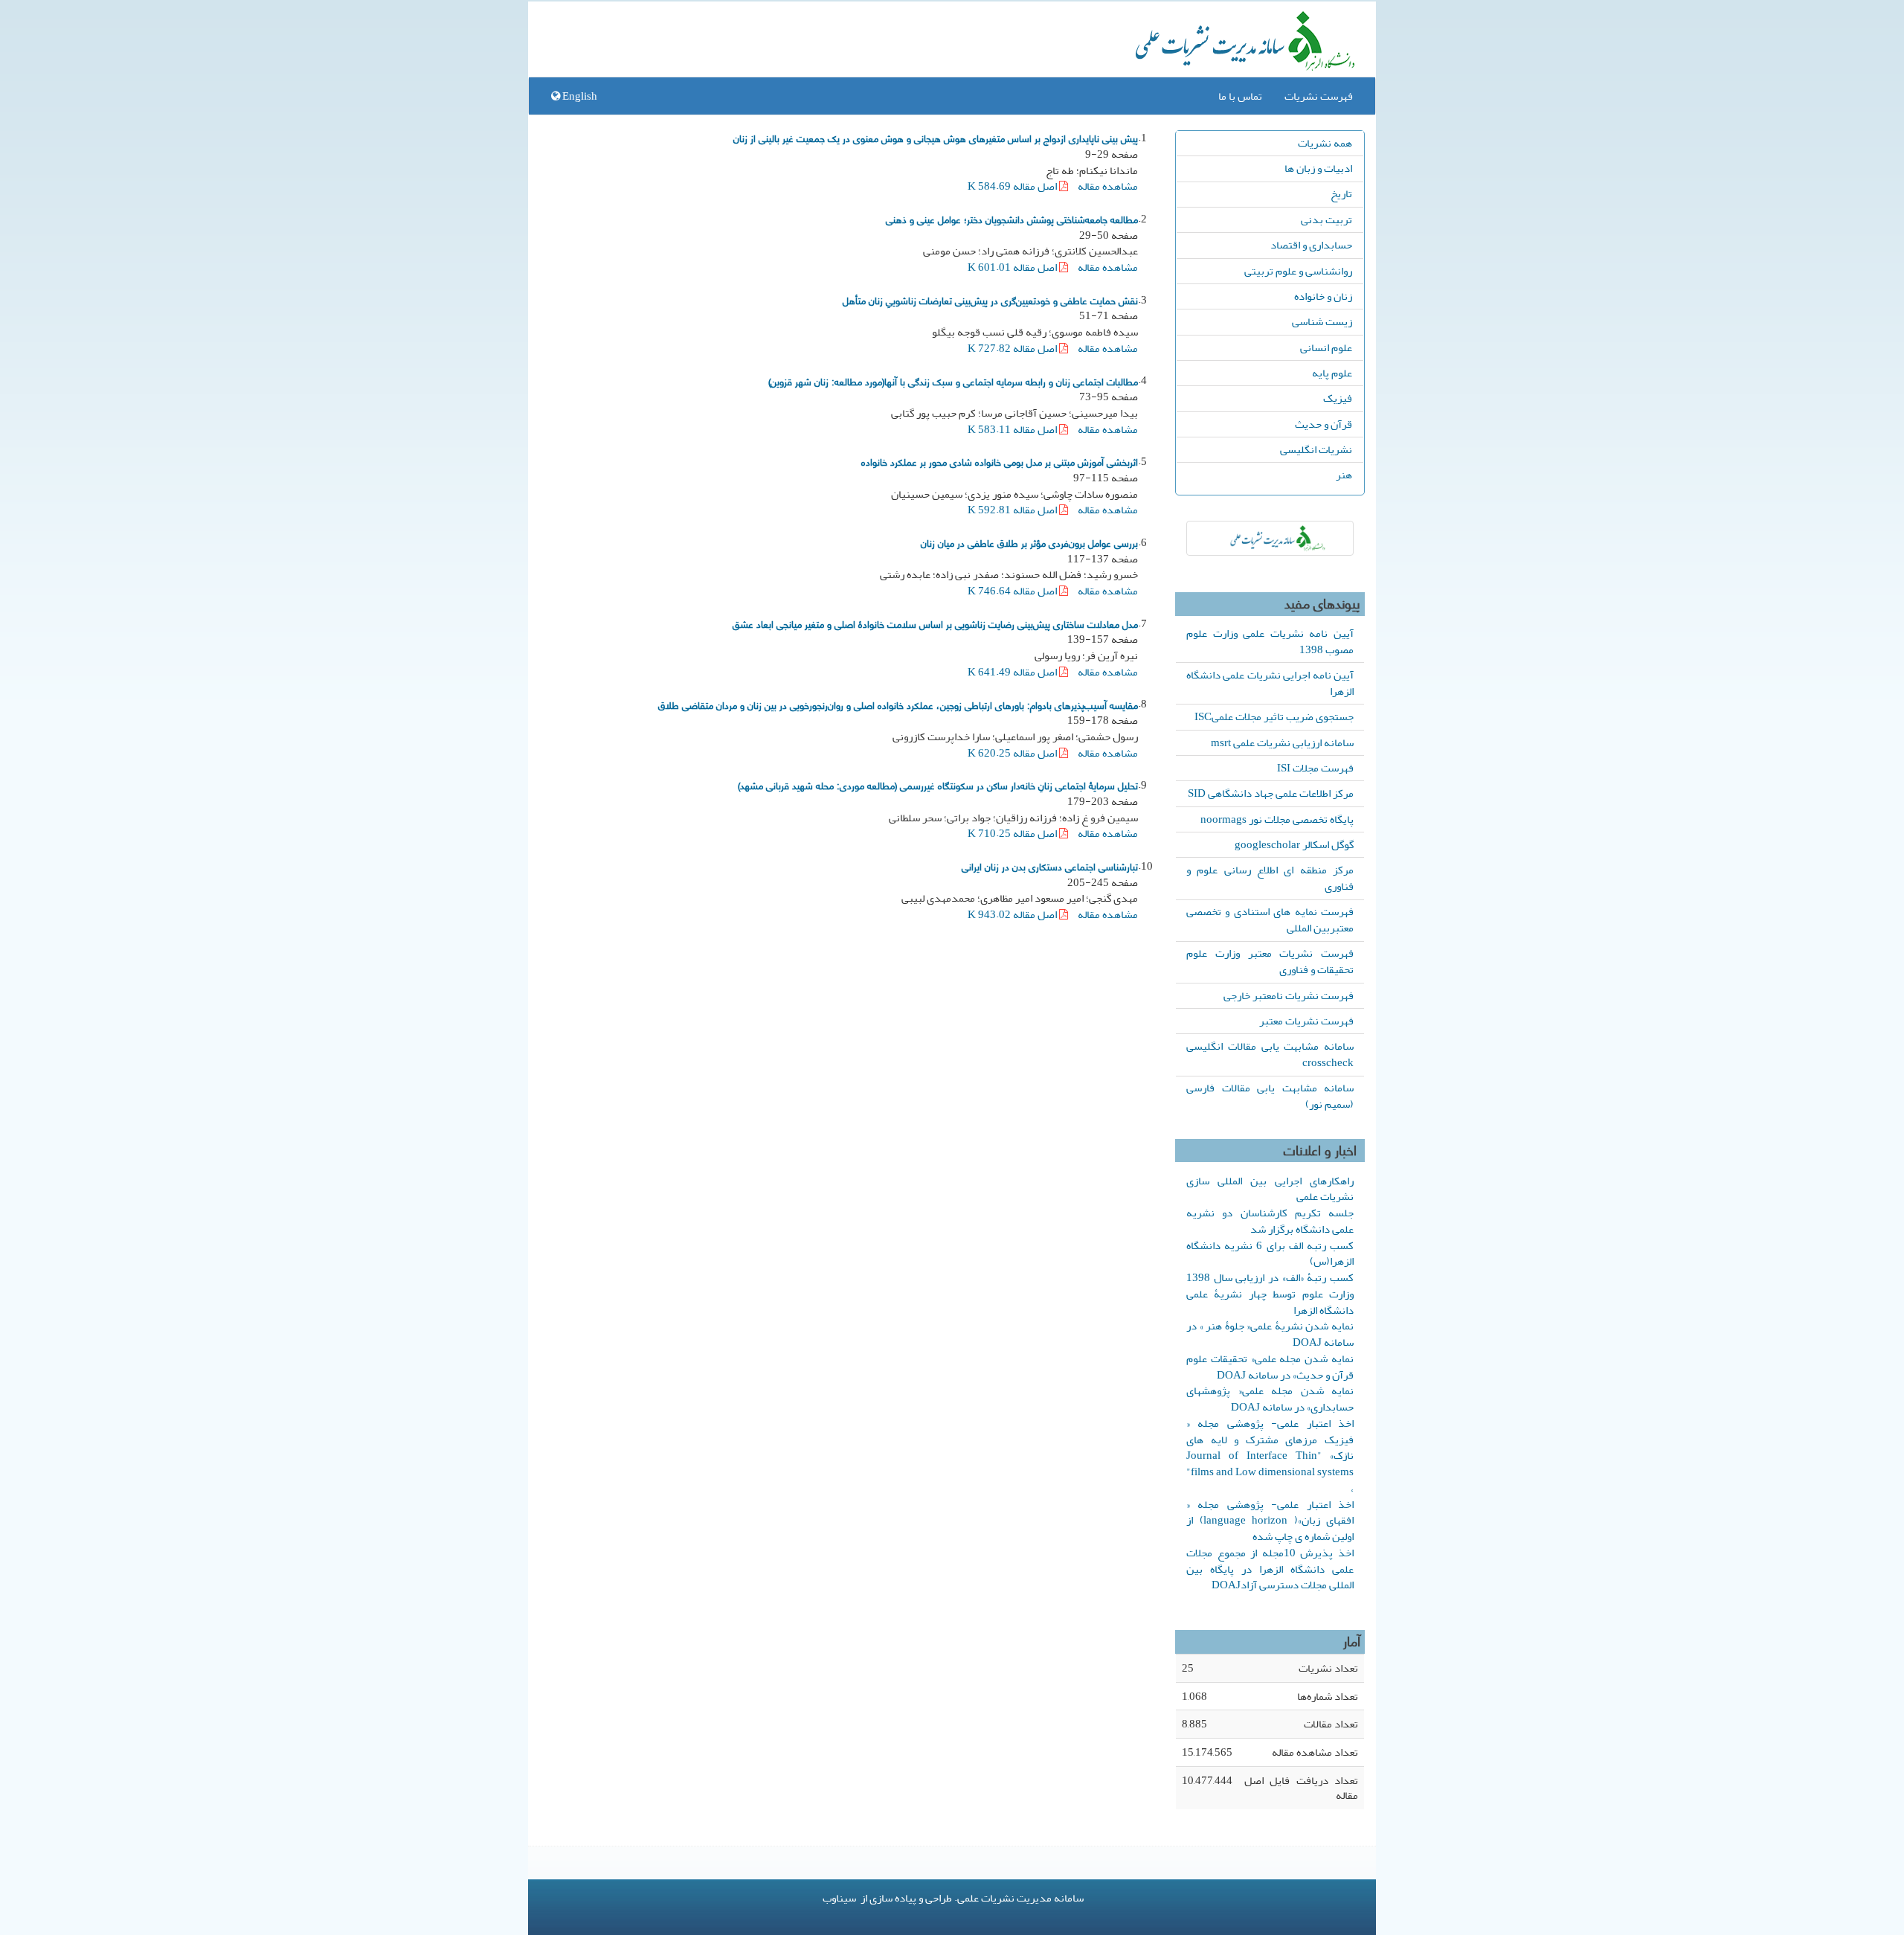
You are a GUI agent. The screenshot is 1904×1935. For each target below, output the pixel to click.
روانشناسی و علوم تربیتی (1298, 271)
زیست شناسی (1322, 321)
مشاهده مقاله (1108, 186)
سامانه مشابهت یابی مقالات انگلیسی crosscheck (1270, 1054)
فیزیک (1338, 398)
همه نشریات (1325, 143)
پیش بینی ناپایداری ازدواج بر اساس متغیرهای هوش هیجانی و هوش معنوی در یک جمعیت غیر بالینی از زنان (936, 138)
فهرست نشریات (1319, 96)
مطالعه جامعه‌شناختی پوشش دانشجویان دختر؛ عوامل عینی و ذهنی (1012, 219)
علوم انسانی (1326, 347)
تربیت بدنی (1326, 219)
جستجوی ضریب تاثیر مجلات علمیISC (1274, 716)
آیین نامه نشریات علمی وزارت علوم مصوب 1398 (1270, 641)
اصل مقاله (1013, 186)
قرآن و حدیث (1324, 424)
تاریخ (1341, 193)
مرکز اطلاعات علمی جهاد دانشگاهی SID (1271, 793)
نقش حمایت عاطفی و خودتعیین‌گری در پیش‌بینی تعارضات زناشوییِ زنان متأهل (990, 300)
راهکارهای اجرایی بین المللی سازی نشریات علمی (1270, 1189)
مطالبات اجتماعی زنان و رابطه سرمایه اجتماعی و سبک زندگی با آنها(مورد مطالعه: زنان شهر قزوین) (953, 381)
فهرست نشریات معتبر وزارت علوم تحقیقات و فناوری (1270, 961)
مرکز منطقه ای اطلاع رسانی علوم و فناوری (1270, 878)
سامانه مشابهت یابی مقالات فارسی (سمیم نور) (1270, 1096)
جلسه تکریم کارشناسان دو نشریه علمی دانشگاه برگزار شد (1270, 1221)
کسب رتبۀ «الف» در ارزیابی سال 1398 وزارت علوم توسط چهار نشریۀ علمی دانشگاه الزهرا (1270, 1294)
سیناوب (839, 1898)
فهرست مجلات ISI (1315, 768)
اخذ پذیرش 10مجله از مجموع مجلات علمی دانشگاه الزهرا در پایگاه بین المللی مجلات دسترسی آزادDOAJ (1270, 1569)
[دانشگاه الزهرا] (1270, 538)
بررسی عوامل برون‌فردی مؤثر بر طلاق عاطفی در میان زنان (1029, 542)
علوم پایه (1332, 373)
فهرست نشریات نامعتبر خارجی (1289, 995)
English (579, 96)
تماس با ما (1240, 96)
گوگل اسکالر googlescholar (1294, 844)
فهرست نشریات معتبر (1306, 1021)
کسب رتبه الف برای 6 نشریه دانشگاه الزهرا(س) (1270, 1254)
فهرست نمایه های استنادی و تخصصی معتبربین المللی (1270, 920)
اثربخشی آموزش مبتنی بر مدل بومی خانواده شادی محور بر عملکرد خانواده (1000, 461)
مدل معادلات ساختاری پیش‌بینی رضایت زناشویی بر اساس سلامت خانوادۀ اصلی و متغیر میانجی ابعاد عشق (935, 623)
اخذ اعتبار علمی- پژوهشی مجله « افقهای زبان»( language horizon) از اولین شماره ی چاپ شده (1270, 1521)
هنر (1344, 475)
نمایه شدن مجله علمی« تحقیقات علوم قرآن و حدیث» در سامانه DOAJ (1270, 1367)
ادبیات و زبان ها (1318, 168)
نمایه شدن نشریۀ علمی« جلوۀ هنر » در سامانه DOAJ (1270, 1334)
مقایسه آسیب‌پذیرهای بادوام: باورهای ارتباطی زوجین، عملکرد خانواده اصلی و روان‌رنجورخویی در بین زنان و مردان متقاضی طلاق (898, 705)
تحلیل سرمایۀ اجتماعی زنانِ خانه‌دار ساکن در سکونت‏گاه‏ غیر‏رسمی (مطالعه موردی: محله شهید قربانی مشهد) (938, 785)
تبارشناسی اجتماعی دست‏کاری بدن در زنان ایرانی (1050, 866)
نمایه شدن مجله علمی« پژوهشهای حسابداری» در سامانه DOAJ (1270, 1399)
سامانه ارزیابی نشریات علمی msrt (1282, 742)
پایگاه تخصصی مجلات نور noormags (1277, 819)
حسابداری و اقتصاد (1311, 245)
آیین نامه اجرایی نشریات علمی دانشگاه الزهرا (1270, 683)
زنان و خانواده (1323, 296)
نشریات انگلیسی (1316, 449)
